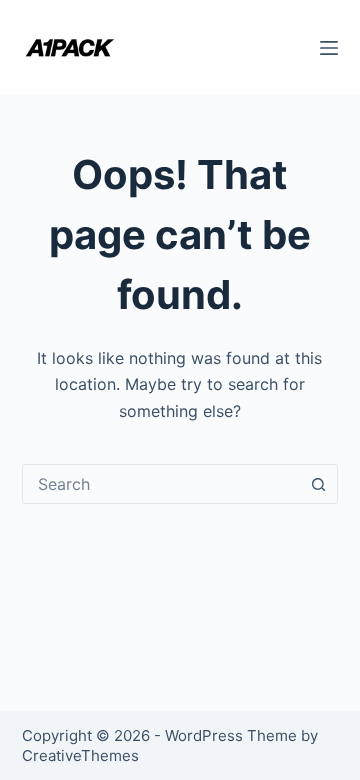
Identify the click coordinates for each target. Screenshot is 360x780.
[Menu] (329, 48)
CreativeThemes (80, 755)
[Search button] (318, 484)
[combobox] (161, 484)
